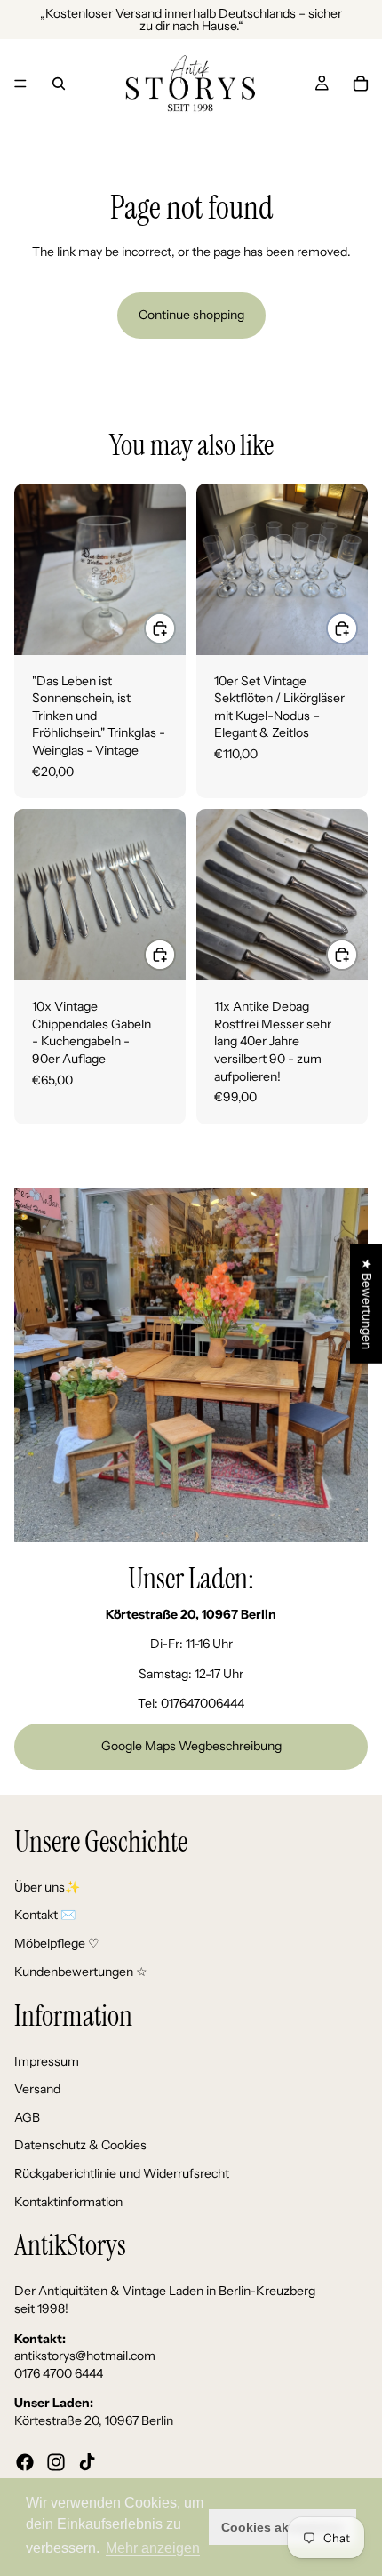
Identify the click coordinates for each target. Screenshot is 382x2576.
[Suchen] (59, 84)
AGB (27, 2117)
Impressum (47, 2060)
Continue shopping (191, 315)
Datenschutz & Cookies (80, 2145)
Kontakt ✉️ (45, 1915)
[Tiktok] (87, 2461)
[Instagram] (56, 2461)
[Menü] (20, 84)
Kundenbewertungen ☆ (81, 1971)
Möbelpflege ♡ (57, 1943)
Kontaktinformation (68, 2201)
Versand (37, 2089)
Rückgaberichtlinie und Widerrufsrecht (122, 2173)
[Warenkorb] (361, 84)
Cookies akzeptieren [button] (283, 2527)
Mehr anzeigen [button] (153, 2548)
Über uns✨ (47, 1886)
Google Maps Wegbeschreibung (191, 1746)
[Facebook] (25, 2461)
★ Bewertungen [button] (367, 1304)
